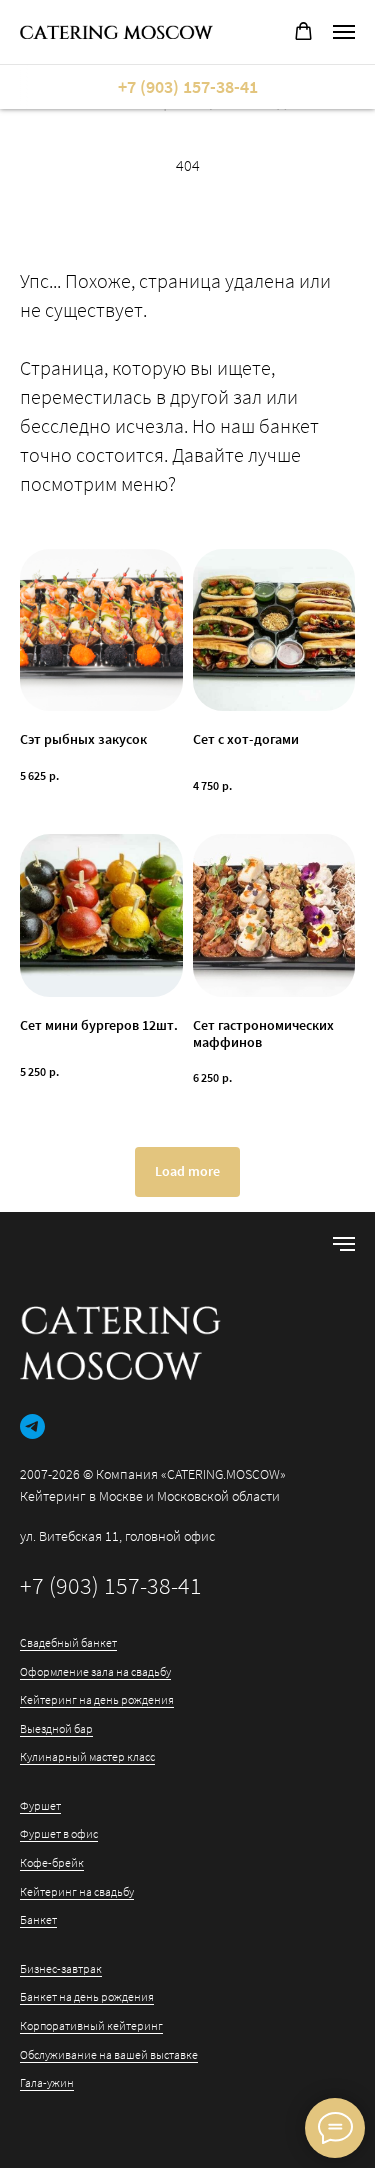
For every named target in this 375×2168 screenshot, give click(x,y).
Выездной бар (56, 1728)
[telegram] (32, 1426)
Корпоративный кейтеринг (91, 2025)
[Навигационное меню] (344, 32)
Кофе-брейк (52, 1862)
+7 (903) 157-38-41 (111, 1585)
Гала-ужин (47, 2082)
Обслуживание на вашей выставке (109, 2054)
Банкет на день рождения (87, 1996)
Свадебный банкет (68, 1642)
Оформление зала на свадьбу (95, 1671)
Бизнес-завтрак (61, 1968)
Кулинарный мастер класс (87, 1756)
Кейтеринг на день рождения (97, 1699)
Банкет (38, 1919)
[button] (303, 31)
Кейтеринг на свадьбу (77, 1891)
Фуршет (40, 1805)
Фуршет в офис (59, 1833)
